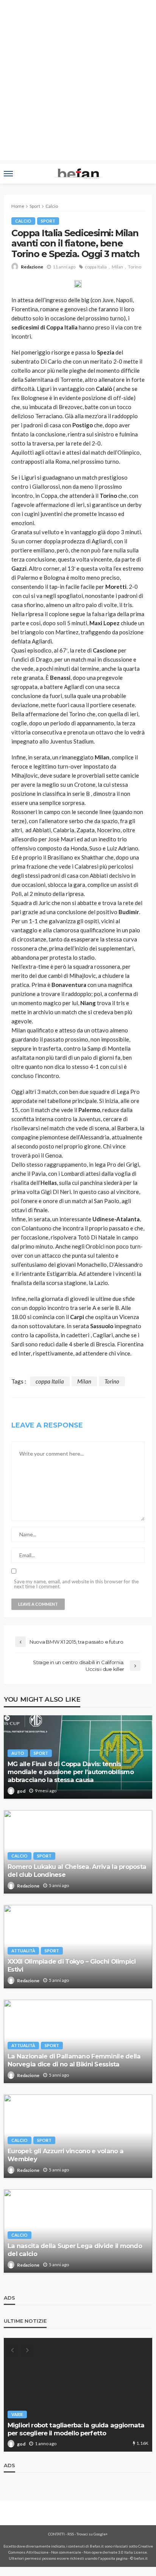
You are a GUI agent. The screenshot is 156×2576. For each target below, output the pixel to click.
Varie (17, 2414)
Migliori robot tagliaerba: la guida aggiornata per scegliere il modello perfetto (76, 2429)
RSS (71, 2534)
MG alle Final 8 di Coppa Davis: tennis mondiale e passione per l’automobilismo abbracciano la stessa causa (71, 1772)
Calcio (23, 221)
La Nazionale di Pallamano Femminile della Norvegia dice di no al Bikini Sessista (74, 2060)
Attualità (23, 1951)
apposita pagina (114, 2558)
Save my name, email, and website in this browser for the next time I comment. (76, 1584)
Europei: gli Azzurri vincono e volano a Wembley (66, 2155)
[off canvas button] (8, 174)
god (21, 1791)
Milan (117, 267)
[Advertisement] (78, 82)
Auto (18, 1753)
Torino (135, 267)
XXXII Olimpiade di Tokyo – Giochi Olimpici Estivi (72, 1965)
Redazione (32, 267)
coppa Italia (96, 267)
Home (18, 206)
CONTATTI (56, 2534)
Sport (48, 221)
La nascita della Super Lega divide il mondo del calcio (75, 2250)
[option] (78, 2395)
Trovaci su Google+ (92, 2534)
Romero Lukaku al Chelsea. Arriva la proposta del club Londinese (77, 1871)
